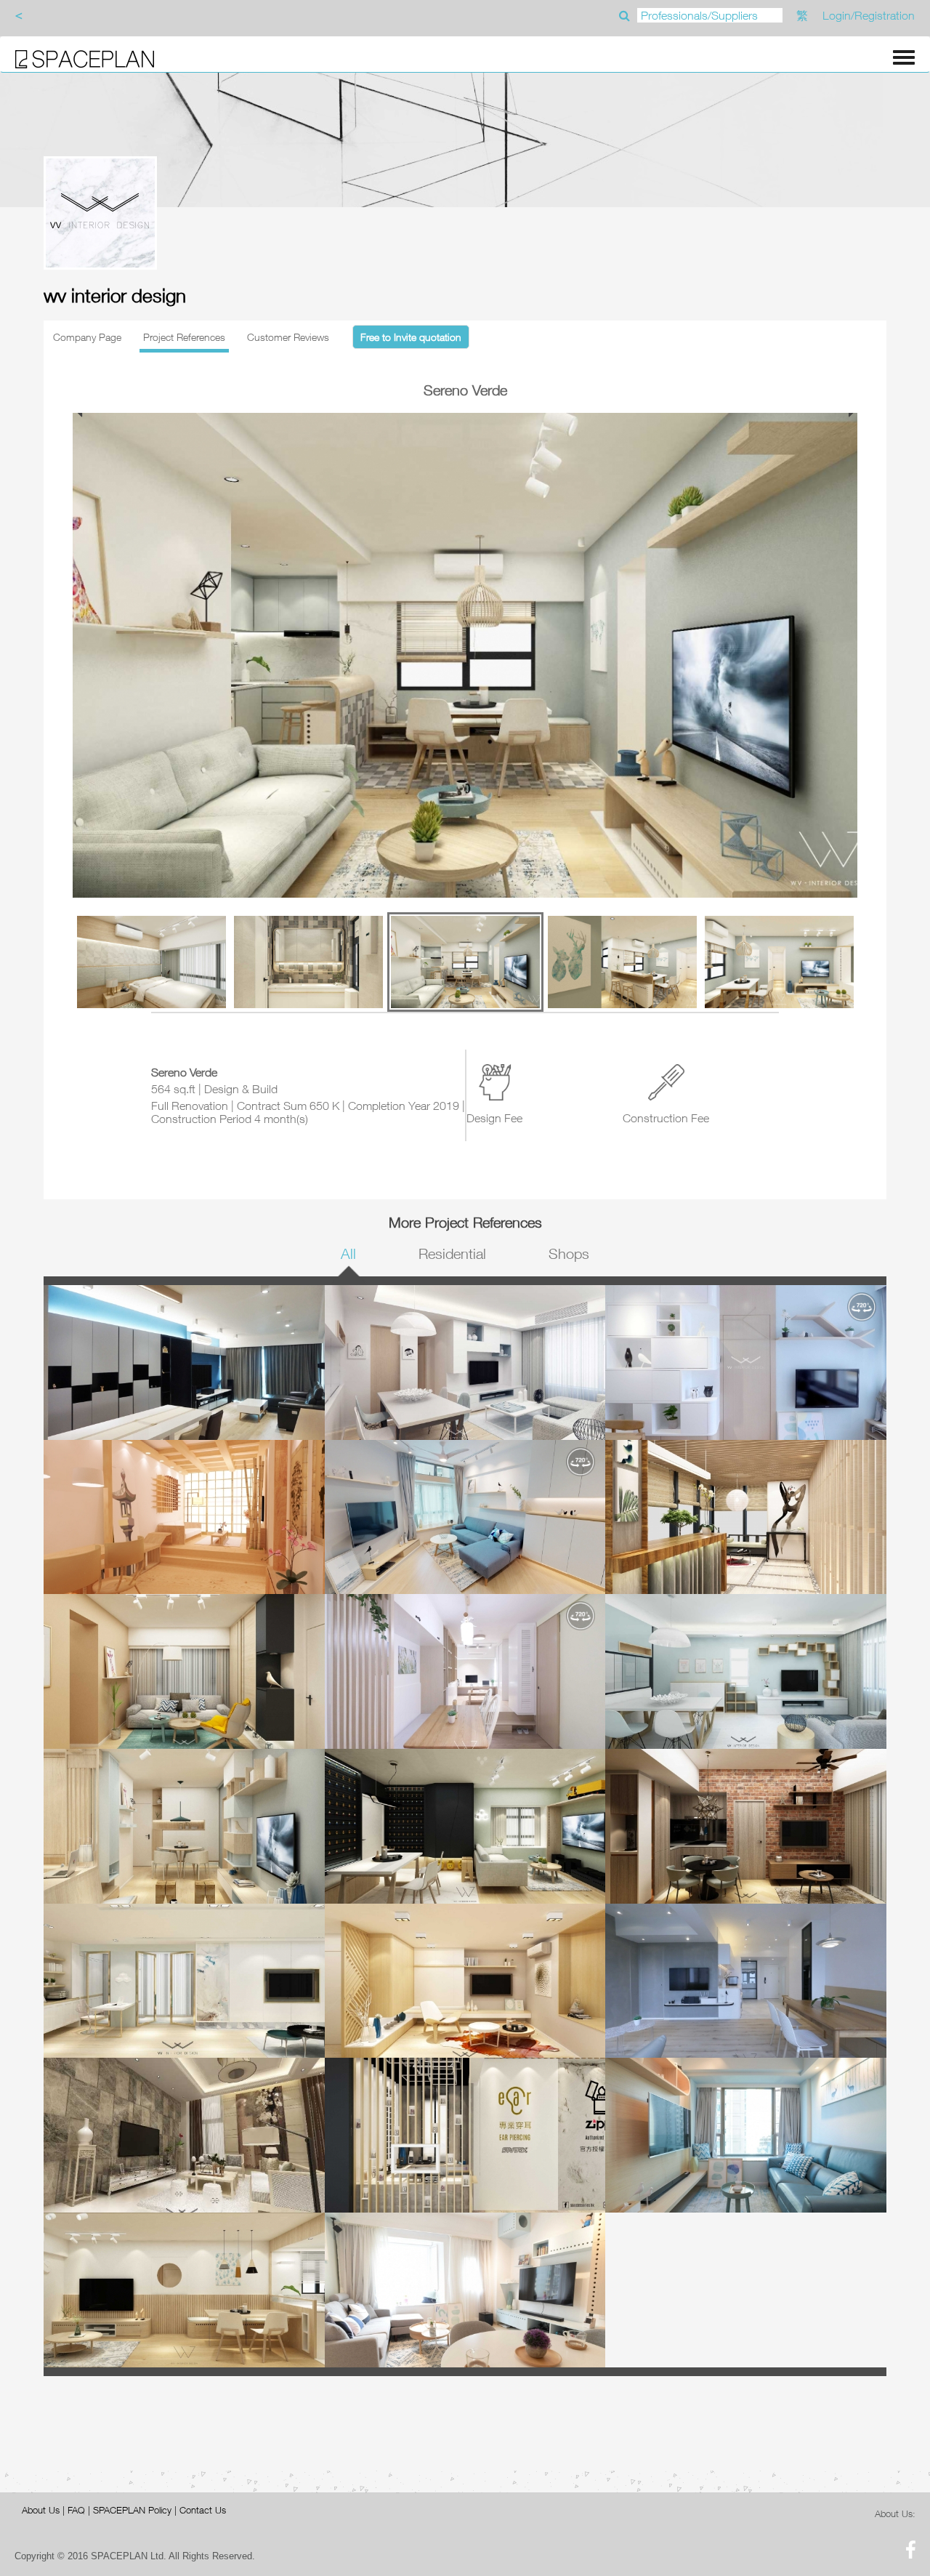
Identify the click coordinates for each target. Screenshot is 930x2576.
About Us (41, 2510)
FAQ (76, 2510)
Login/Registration (869, 15)
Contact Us (203, 2510)
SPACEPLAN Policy (132, 2510)
